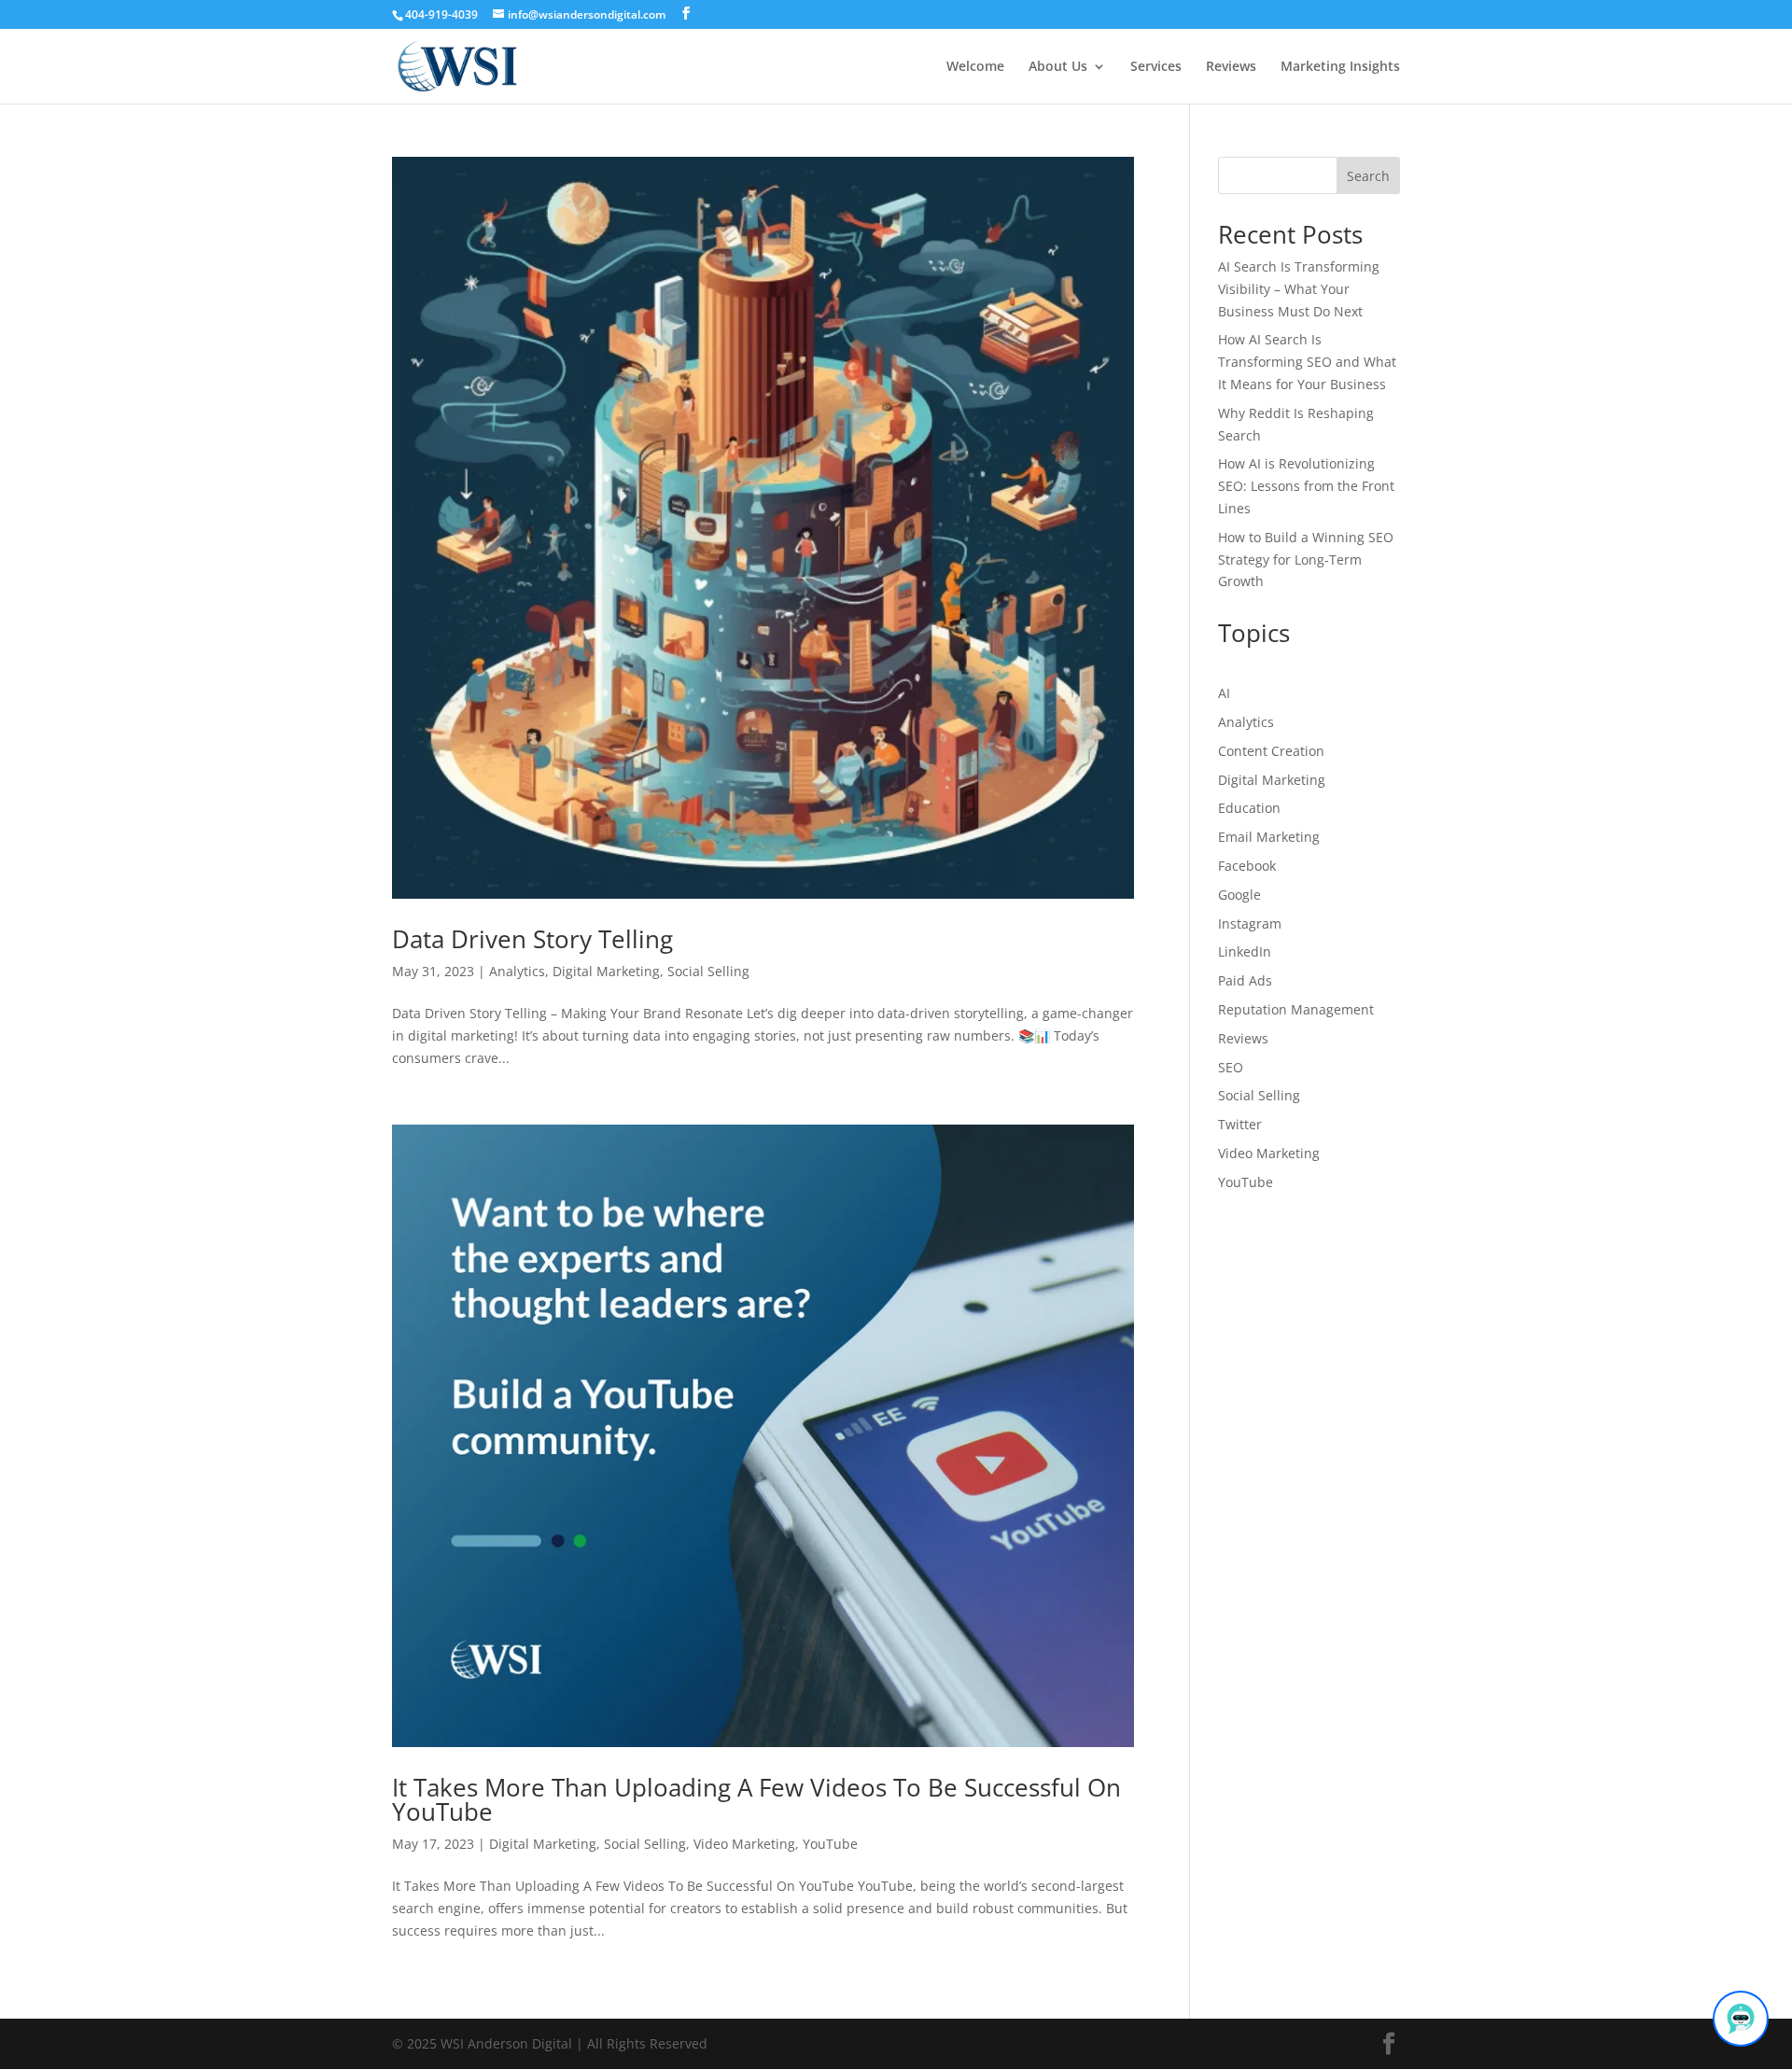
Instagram (1250, 923)
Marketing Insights (1340, 67)
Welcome (975, 67)
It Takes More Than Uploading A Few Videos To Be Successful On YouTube (756, 1799)
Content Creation (1271, 751)
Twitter (1240, 1124)
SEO (1231, 1067)
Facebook (1247, 866)
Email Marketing (1269, 837)
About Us (1058, 67)
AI (1224, 693)
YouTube (830, 1844)
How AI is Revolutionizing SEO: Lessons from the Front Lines (1306, 486)
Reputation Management (1296, 1009)
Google (1239, 895)
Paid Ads (1245, 980)
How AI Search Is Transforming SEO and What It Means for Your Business (1307, 362)
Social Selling (708, 971)
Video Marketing (744, 1844)
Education (1249, 808)
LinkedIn (1245, 951)
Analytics (517, 971)
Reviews (1231, 67)
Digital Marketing (606, 971)
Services (1156, 67)
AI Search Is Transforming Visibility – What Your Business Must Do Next (1299, 289)
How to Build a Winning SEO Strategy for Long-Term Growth (1306, 559)
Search (1368, 176)
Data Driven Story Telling (532, 939)
